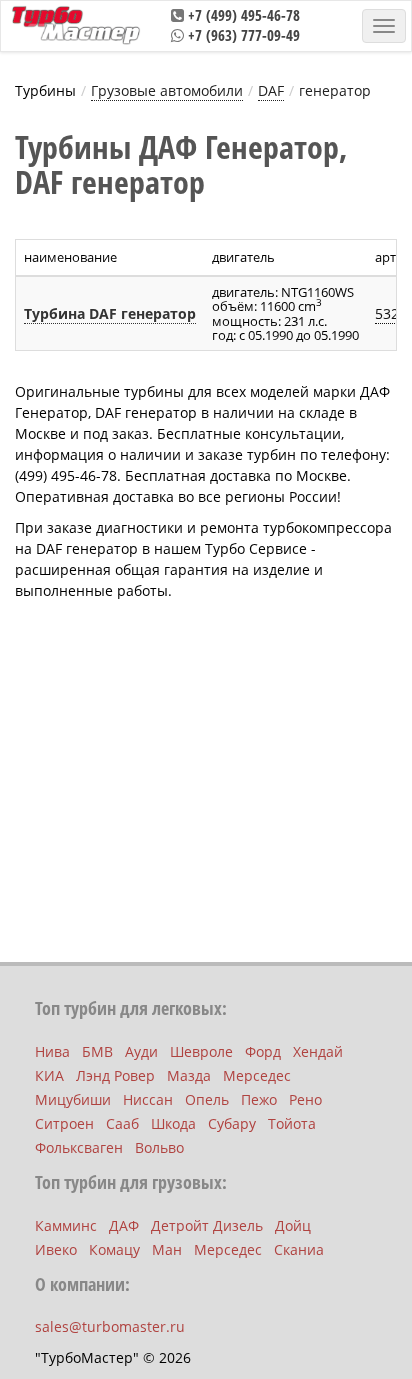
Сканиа (299, 1249)
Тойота (292, 1123)
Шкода (173, 1123)
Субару (232, 1123)
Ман (167, 1249)
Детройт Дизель (207, 1225)
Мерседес (257, 1075)
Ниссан (148, 1099)
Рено (305, 1099)
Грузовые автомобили (167, 90)
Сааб (122, 1123)
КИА (49, 1075)
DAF (271, 90)
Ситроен (64, 1123)
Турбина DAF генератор (110, 313)
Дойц (293, 1225)
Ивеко (56, 1249)
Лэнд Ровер (115, 1075)
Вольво (159, 1147)
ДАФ (124, 1225)
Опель (207, 1099)
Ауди (141, 1051)
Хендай (318, 1051)
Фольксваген (79, 1147)
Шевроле (201, 1051)
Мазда (189, 1075)
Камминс (66, 1225)
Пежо (259, 1099)
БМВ (97, 1051)
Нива (52, 1051)
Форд (263, 1051)
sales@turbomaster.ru (110, 1326)
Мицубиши (73, 1099)
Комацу (114, 1249)
